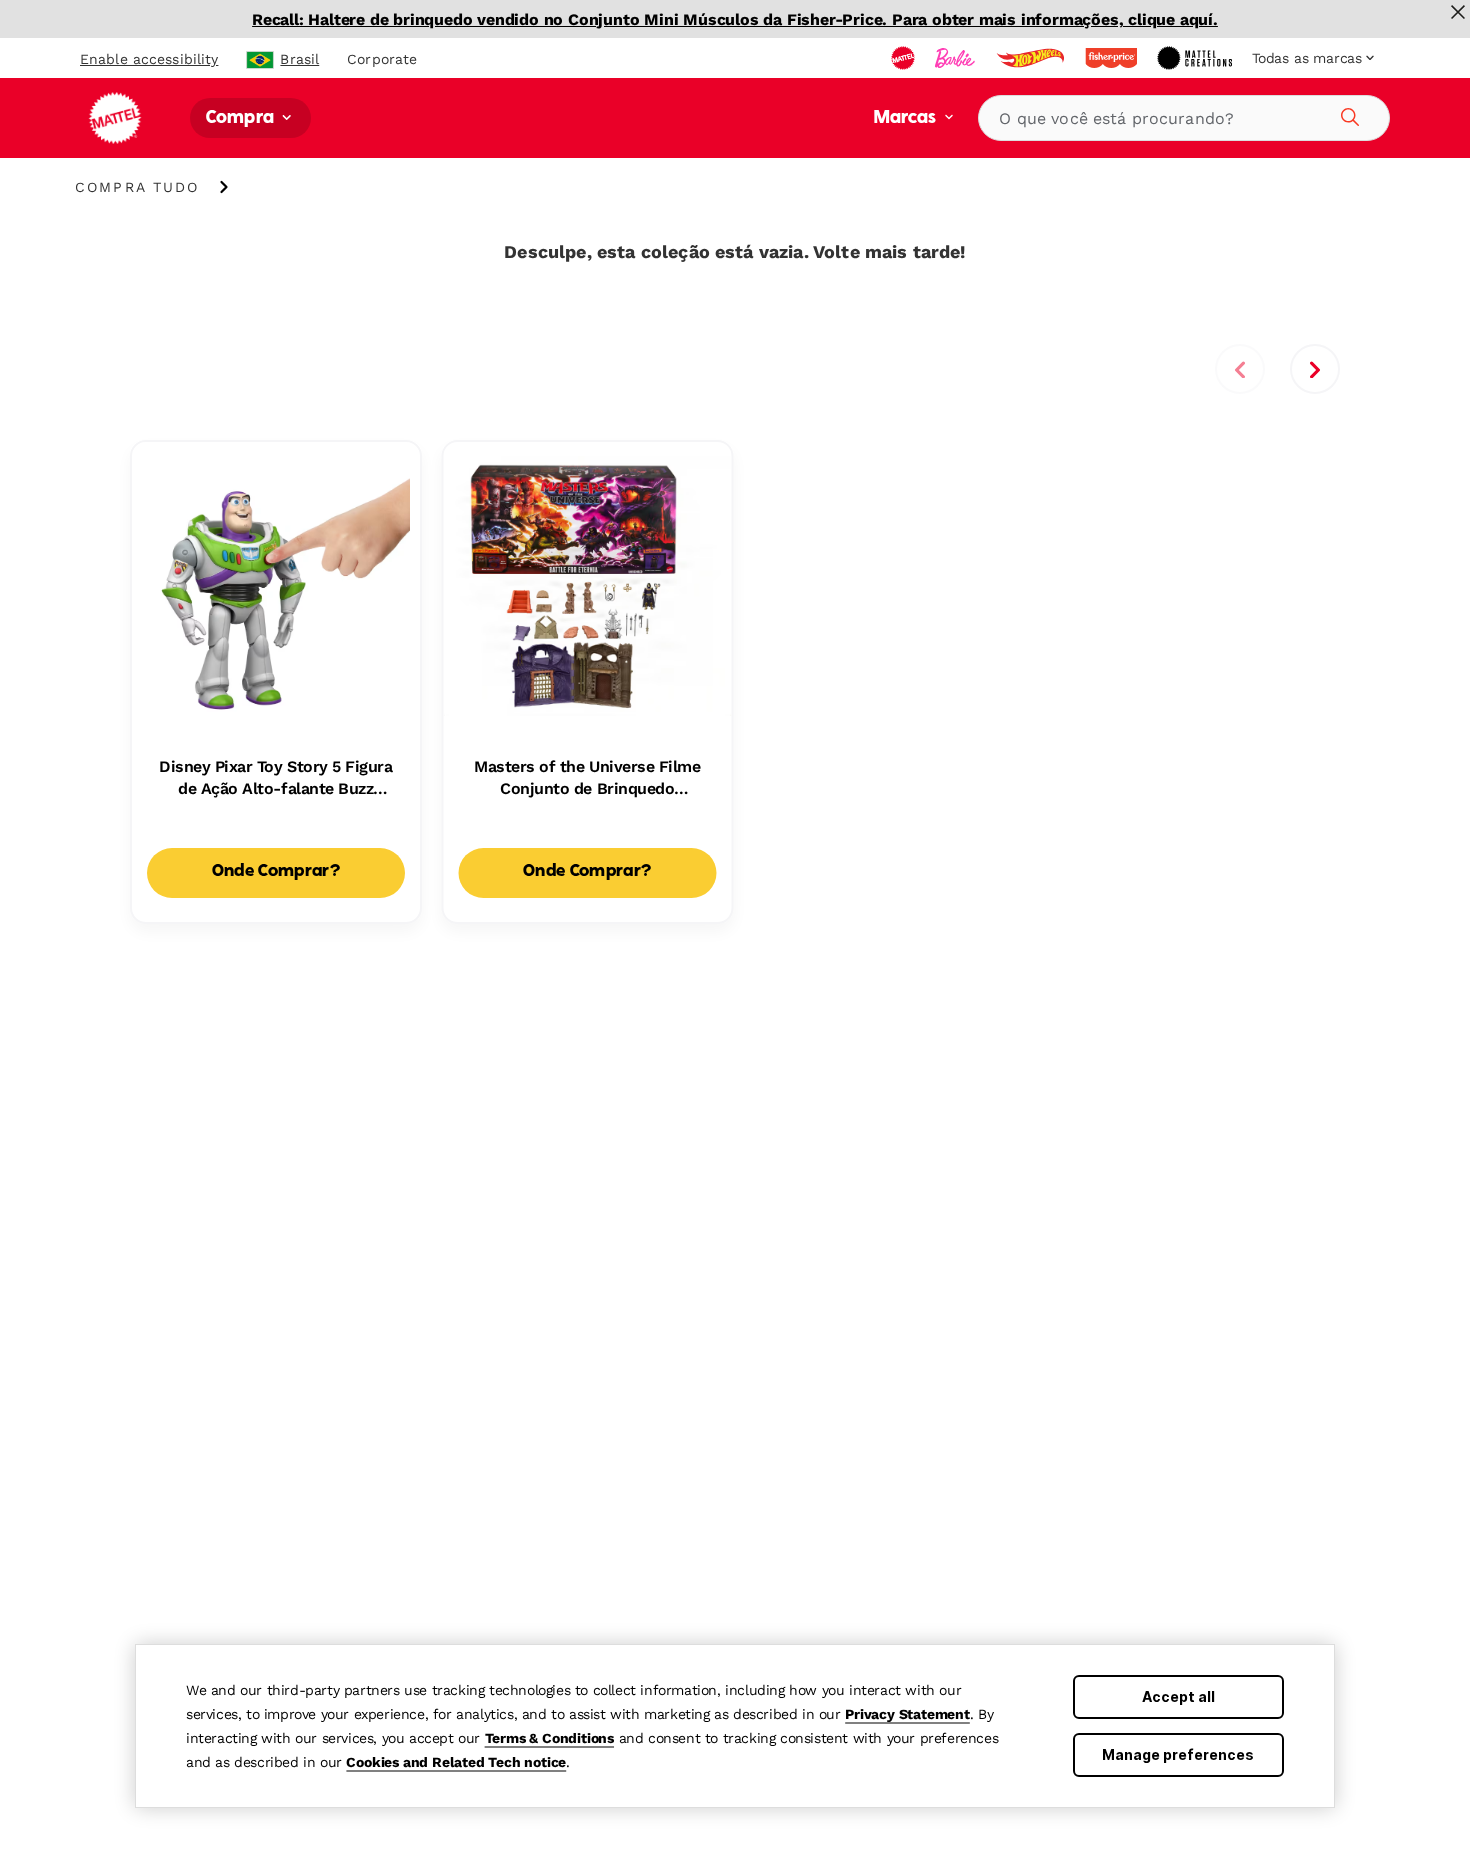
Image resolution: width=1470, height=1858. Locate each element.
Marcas (907, 118)
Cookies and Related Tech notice (456, 1762)
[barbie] (957, 58)
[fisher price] (1113, 58)
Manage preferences (1178, 1754)
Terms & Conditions (549, 1738)
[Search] (1347, 114)
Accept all (1178, 1696)
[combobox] (1184, 118)
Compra (242, 118)
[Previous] (1240, 369)
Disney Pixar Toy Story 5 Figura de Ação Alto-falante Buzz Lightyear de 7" (275, 779)
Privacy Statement (907, 1714)
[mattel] (905, 58)
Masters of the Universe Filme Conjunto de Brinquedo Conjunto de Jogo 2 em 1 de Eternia (587, 779)
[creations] (1196, 58)
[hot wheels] (1032, 58)
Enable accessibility (149, 59)
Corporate (382, 59)
